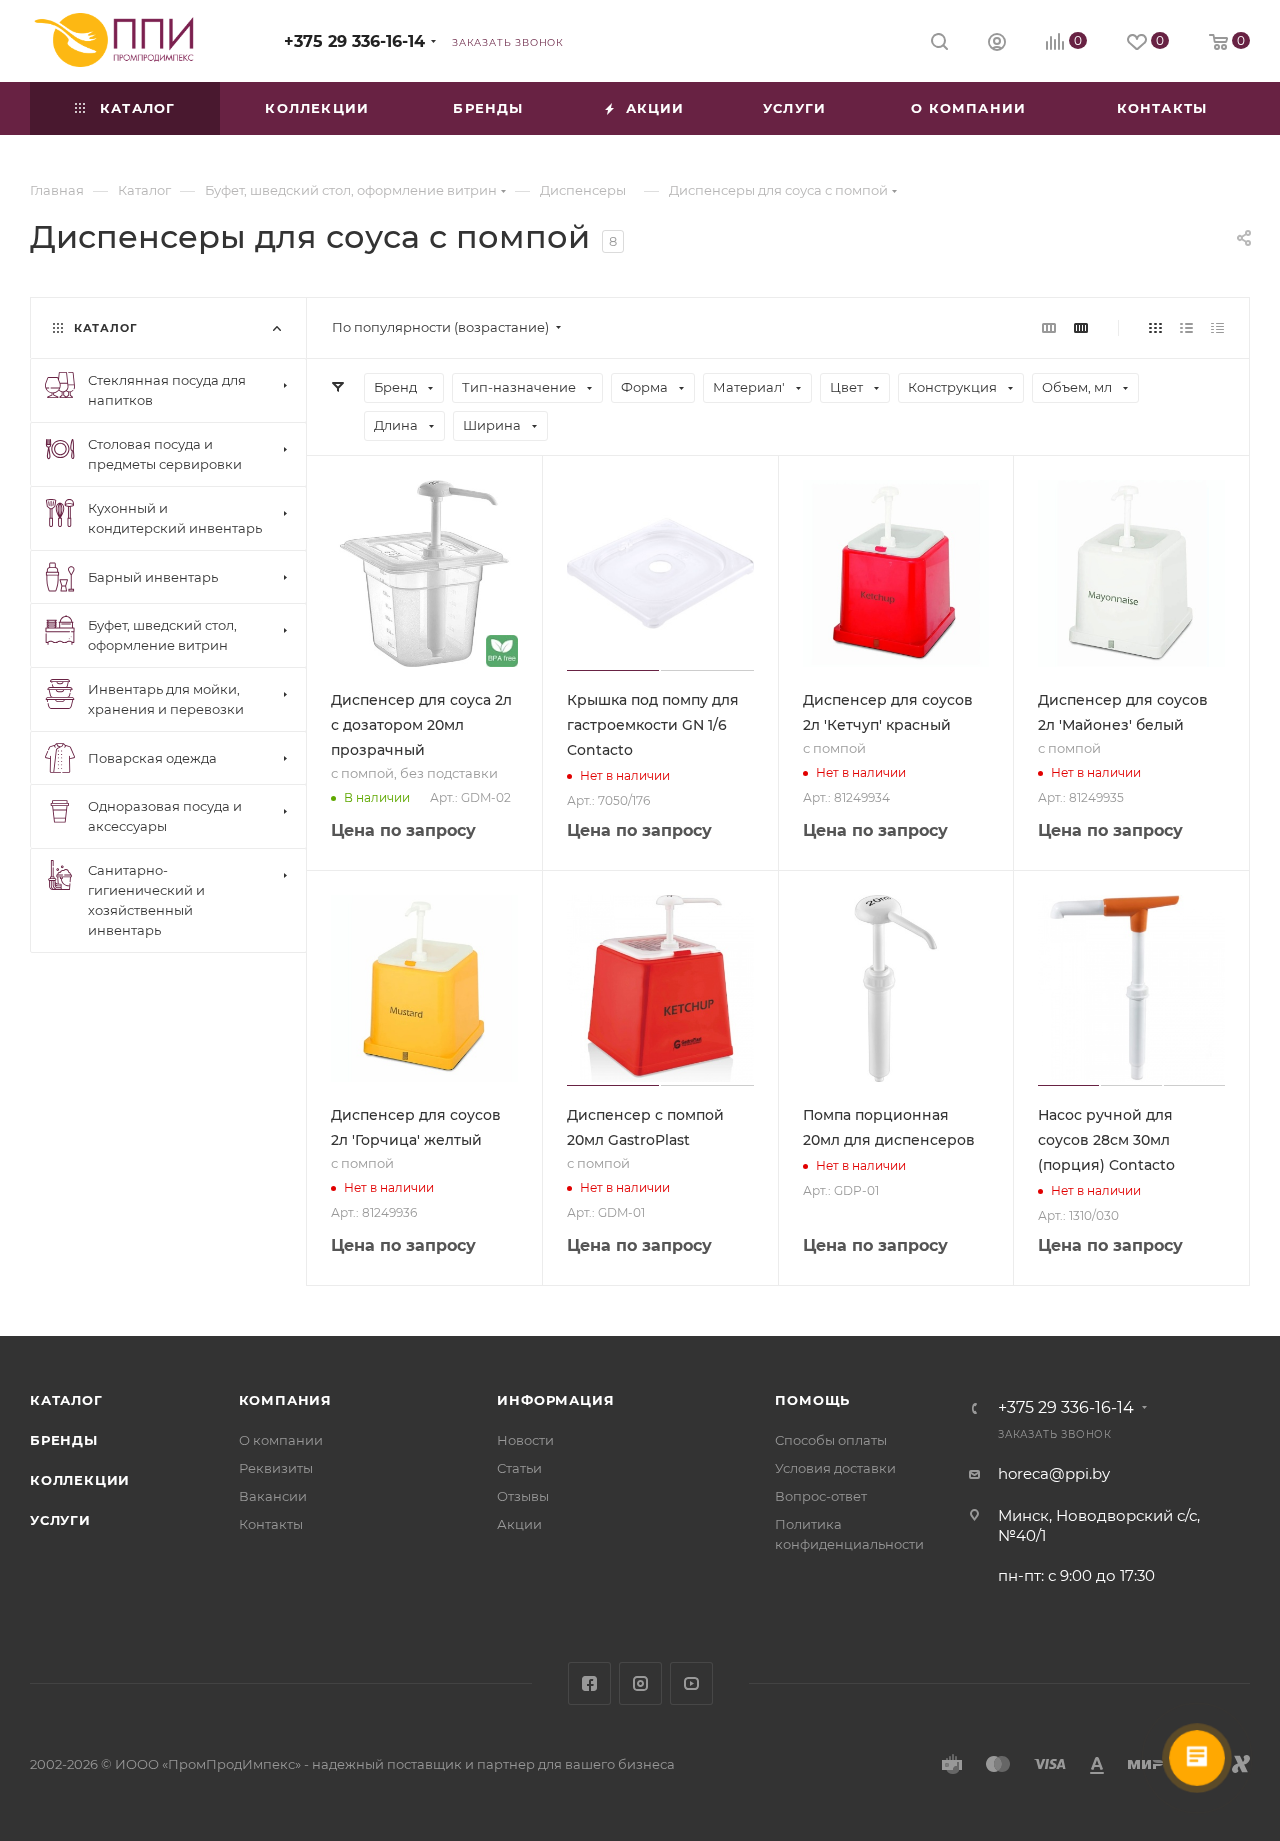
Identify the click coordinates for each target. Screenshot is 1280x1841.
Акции (519, 1524)
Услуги (60, 1520)
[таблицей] (1217, 327)
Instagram (640, 1683)
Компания (285, 1400)
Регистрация (1139, 1779)
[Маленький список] (1049, 327)
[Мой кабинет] (997, 44)
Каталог (66, 1400)
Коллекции (80, 1480)
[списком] (1186, 327)
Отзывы (523, 1496)
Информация (555, 1400)
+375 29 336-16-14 (354, 41)
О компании (281, 1440)
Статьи (519, 1468)
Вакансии (273, 1496)
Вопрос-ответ (821, 1496)
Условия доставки (835, 1468)
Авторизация (1139, 1728)
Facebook (589, 1683)
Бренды (64, 1440)
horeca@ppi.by (1054, 1473)
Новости (525, 1440)
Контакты (271, 1524)
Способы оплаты (831, 1440)
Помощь (812, 1400)
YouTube (691, 1683)
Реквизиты (276, 1468)
